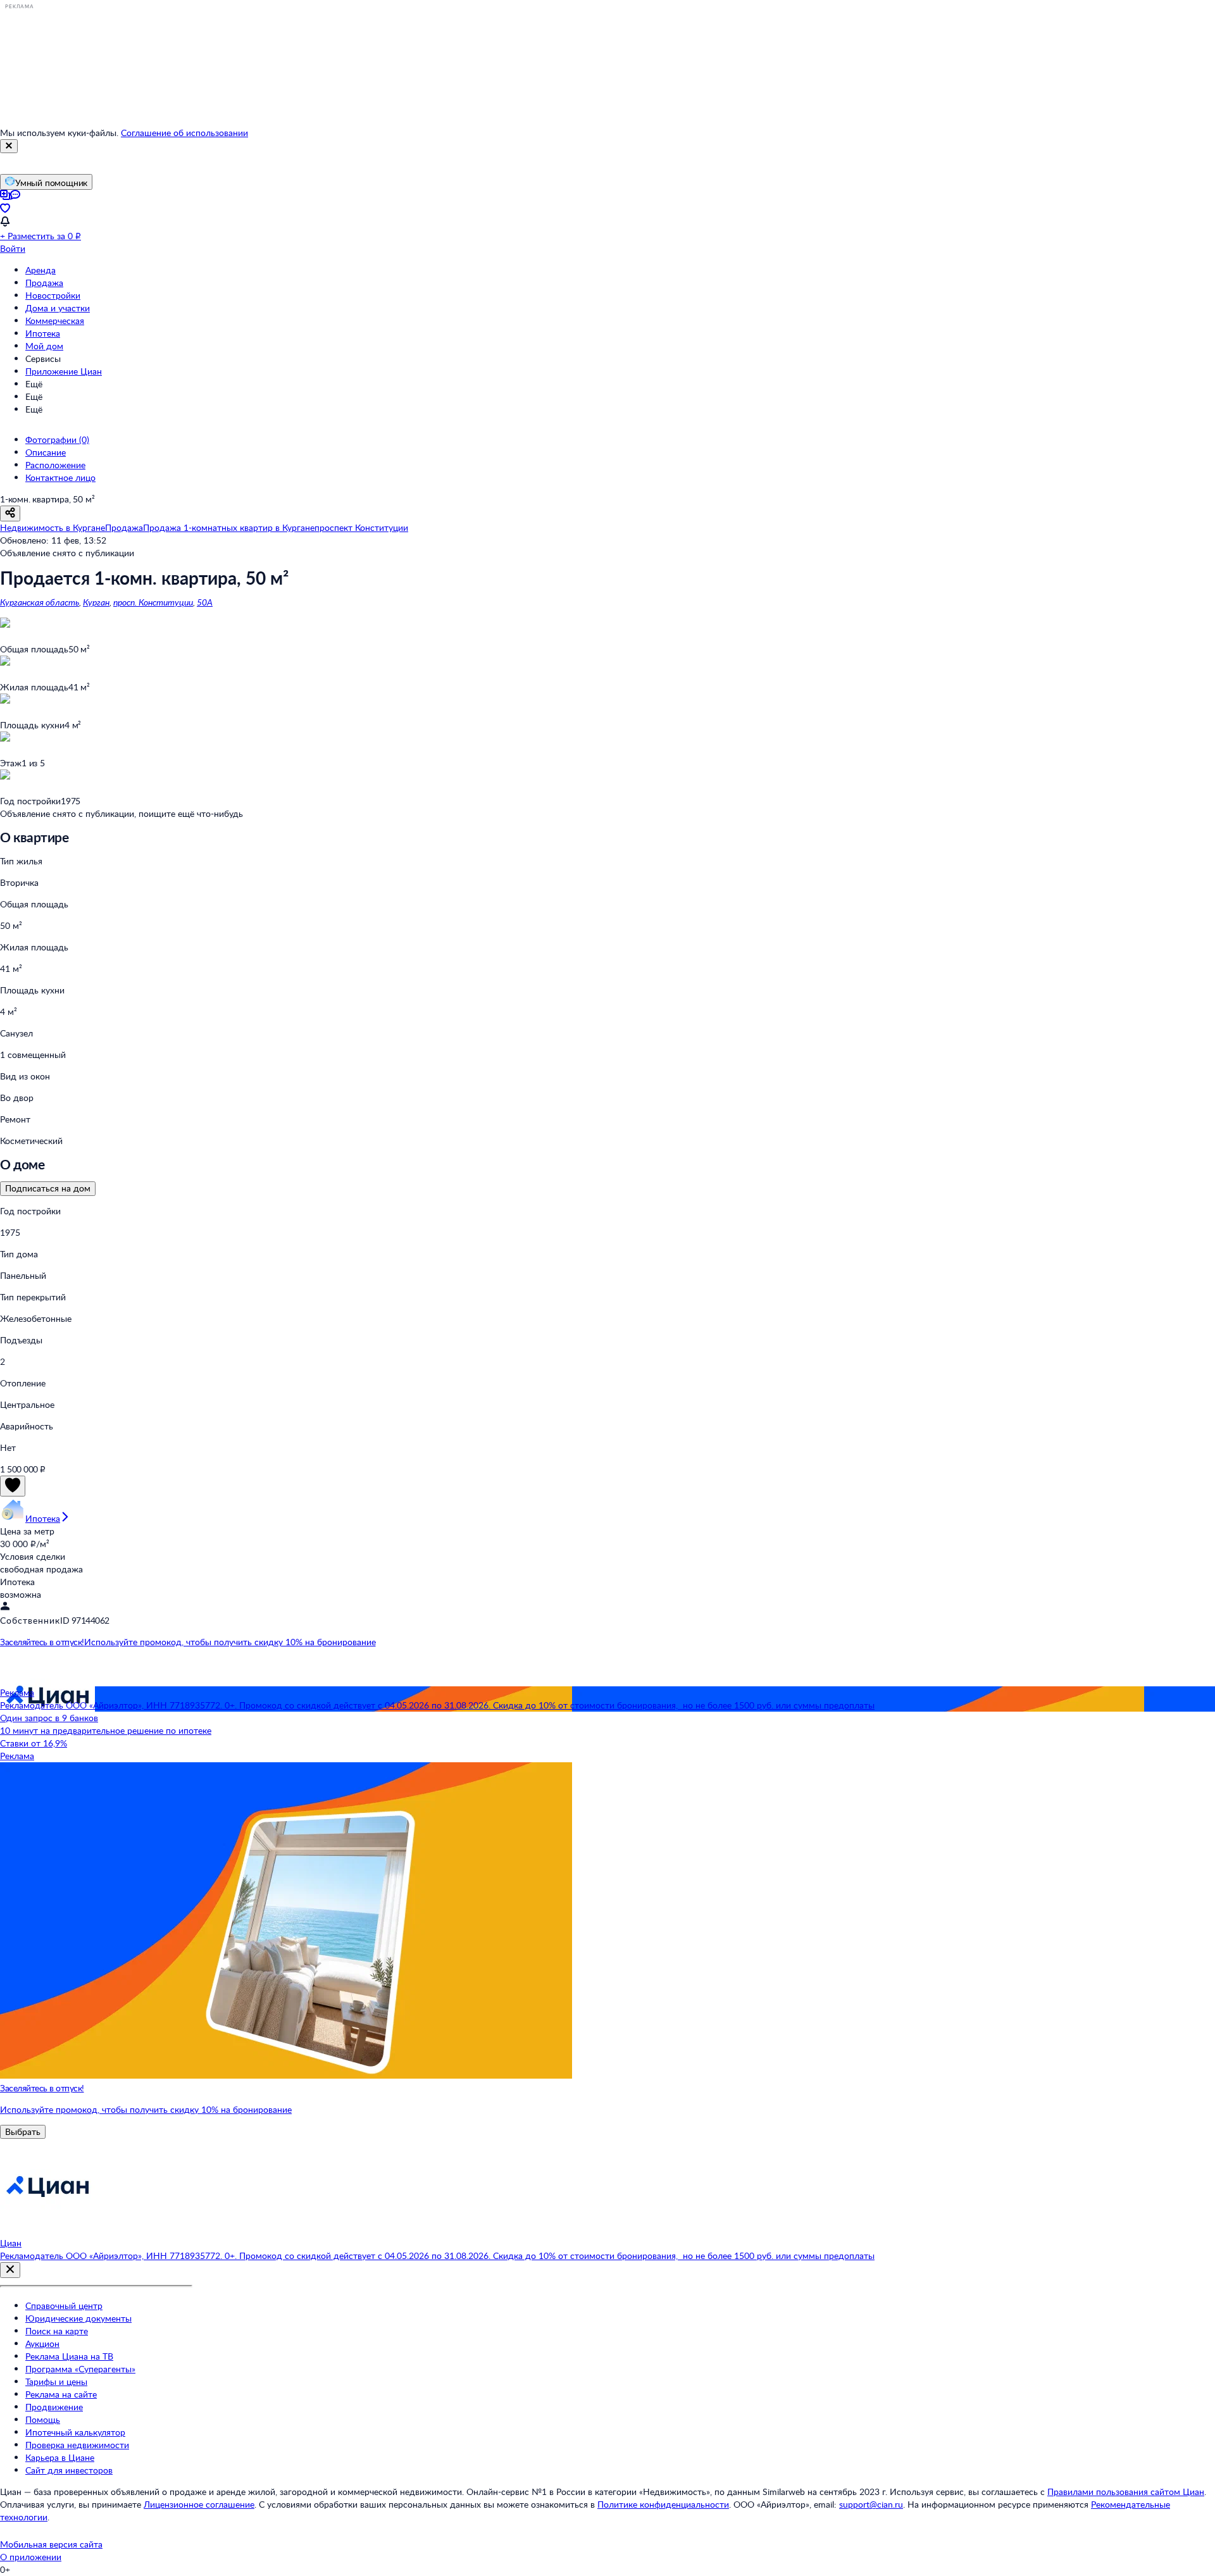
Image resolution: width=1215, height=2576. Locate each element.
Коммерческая (55, 320)
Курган (96, 602)
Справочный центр (64, 2305)
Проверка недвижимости (77, 2445)
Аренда (40, 270)
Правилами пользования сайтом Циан (1126, 2492)
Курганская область (40, 602)
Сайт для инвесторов (69, 2470)
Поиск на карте (57, 2331)
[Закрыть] (9, 146)
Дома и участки (58, 308)
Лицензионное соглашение (199, 2504)
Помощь (43, 2419)
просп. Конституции (153, 602)
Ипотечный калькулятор (75, 2432)
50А (205, 602)
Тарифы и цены (56, 2381)
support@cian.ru (871, 2504)
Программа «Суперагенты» (80, 2369)
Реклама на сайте (61, 2394)
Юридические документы (78, 2318)
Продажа (44, 283)
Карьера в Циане (60, 2457)
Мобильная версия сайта (51, 2544)
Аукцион (42, 2343)
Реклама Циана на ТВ (69, 2356)
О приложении (31, 2557)
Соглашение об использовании (184, 133)
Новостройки (53, 295)
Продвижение (54, 2407)
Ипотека (43, 333)
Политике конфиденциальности (663, 2504)
